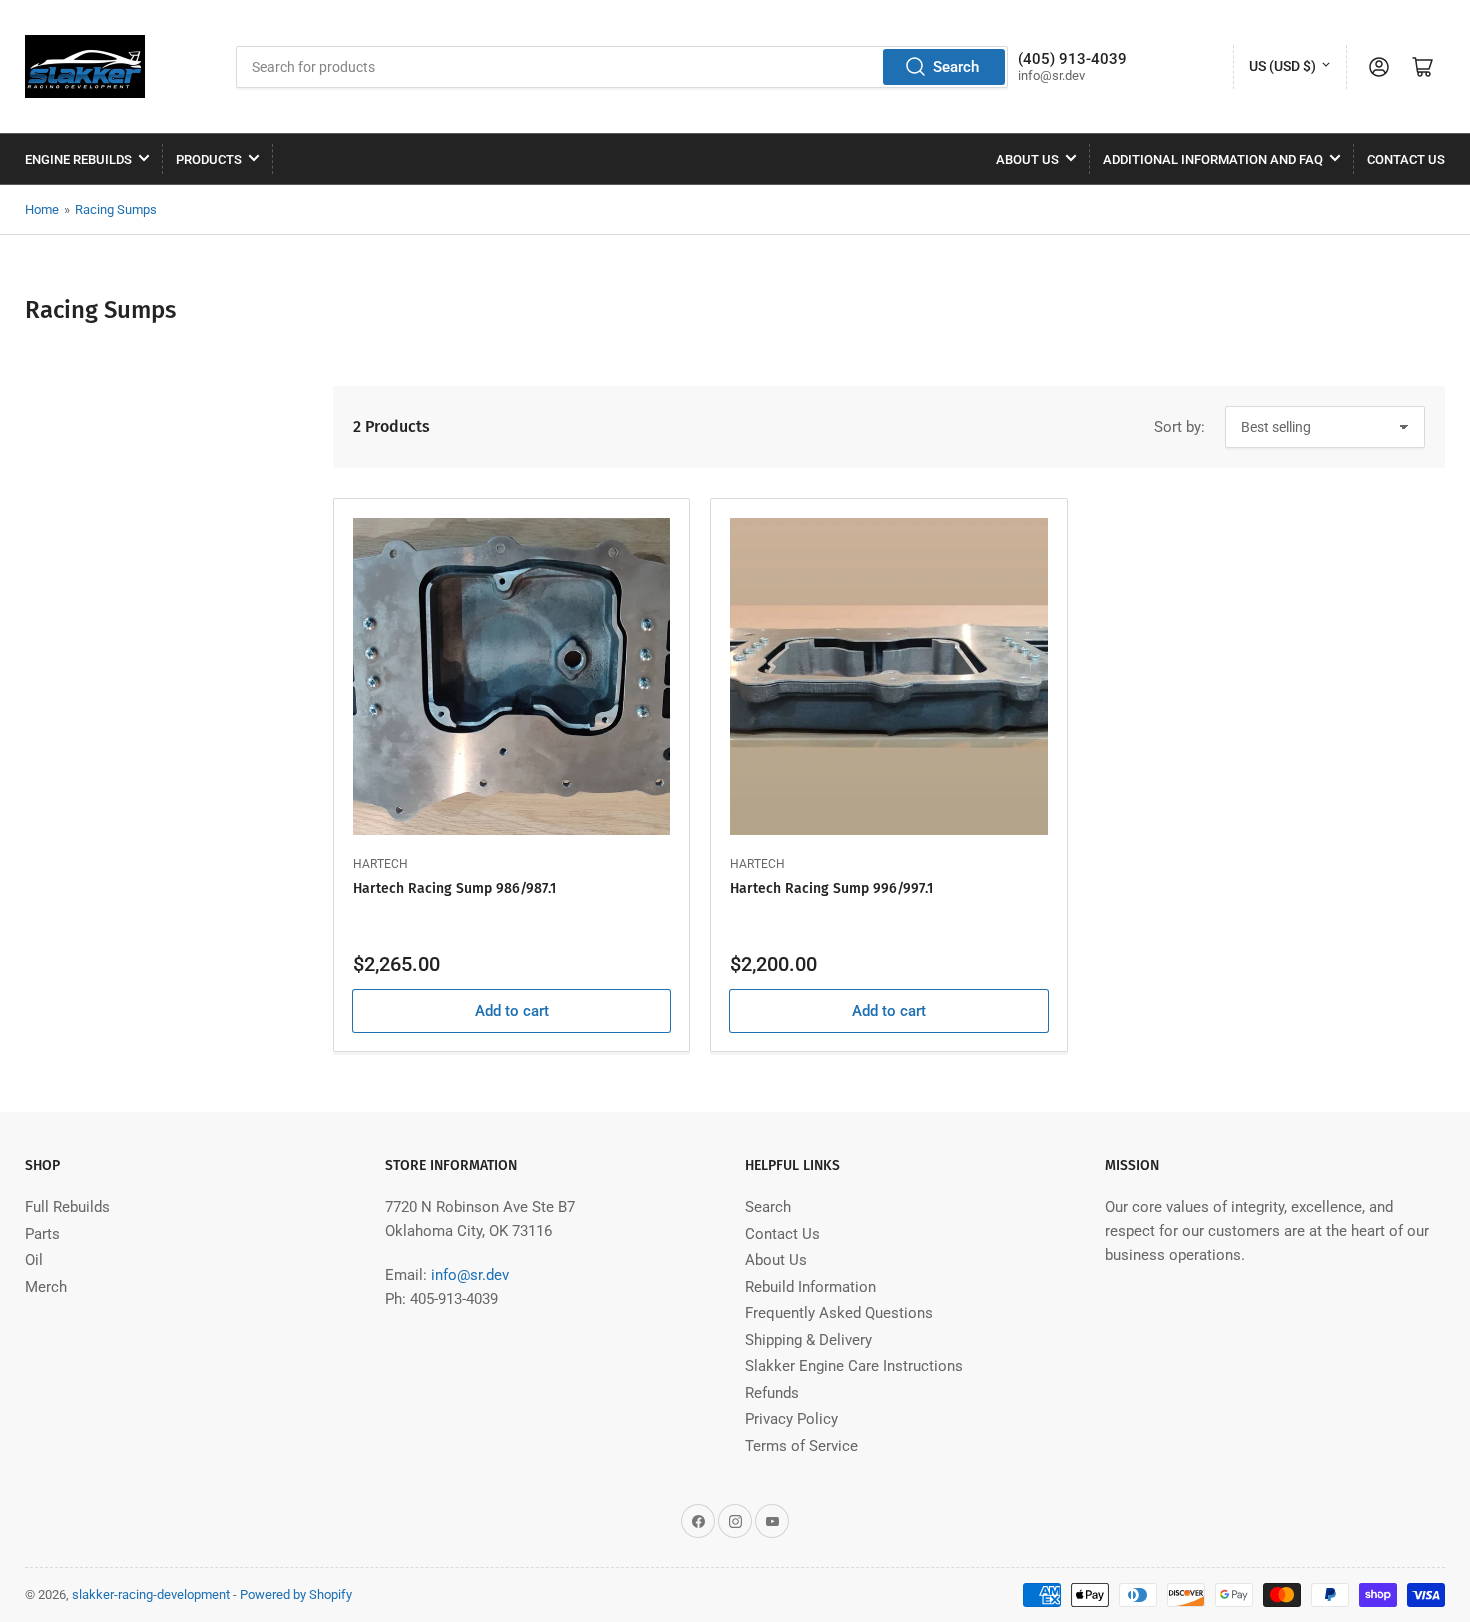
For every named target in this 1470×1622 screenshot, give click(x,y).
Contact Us (1406, 159)
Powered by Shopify (296, 1594)
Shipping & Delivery (808, 1340)
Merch (46, 1287)
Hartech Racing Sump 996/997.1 (831, 888)
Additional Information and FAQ (1213, 159)
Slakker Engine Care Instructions (854, 1366)
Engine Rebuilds (78, 159)
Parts (42, 1234)
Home (42, 209)
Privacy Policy (791, 1419)
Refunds (772, 1393)
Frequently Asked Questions (839, 1313)
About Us (1027, 159)
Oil (34, 1260)
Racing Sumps (116, 209)
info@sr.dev (470, 1275)
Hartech (380, 864)
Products (209, 159)
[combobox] (622, 67)
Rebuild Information (810, 1287)
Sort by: (1179, 427)
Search (956, 67)
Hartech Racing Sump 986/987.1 (454, 888)
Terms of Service (801, 1446)
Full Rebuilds (67, 1207)
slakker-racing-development (151, 1594)
